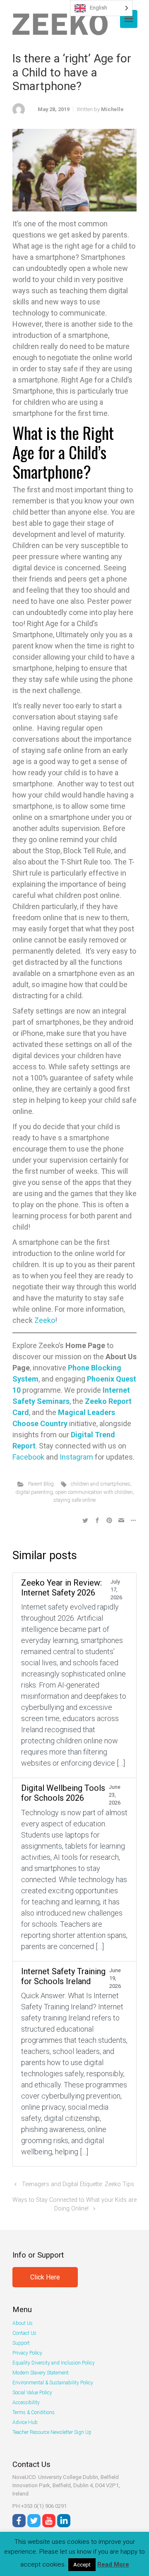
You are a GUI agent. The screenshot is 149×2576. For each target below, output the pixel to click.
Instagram (76, 1457)
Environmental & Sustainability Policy (53, 2383)
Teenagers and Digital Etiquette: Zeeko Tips (78, 2184)
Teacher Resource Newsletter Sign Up (52, 2432)
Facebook (28, 1457)
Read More (113, 2564)
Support (21, 2343)
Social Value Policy (32, 2393)
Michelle (112, 109)
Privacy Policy (27, 2353)
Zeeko (45, 1320)
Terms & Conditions (34, 2412)
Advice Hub (25, 2422)
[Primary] (129, 19)
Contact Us (24, 2333)
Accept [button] (82, 2565)
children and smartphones (101, 1484)
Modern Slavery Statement (41, 2373)
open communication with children (94, 1492)
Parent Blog (41, 1484)
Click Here (45, 2277)
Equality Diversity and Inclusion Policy (54, 2363)
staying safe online (74, 1500)
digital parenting (34, 1492)
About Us (23, 2323)
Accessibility (26, 2403)
